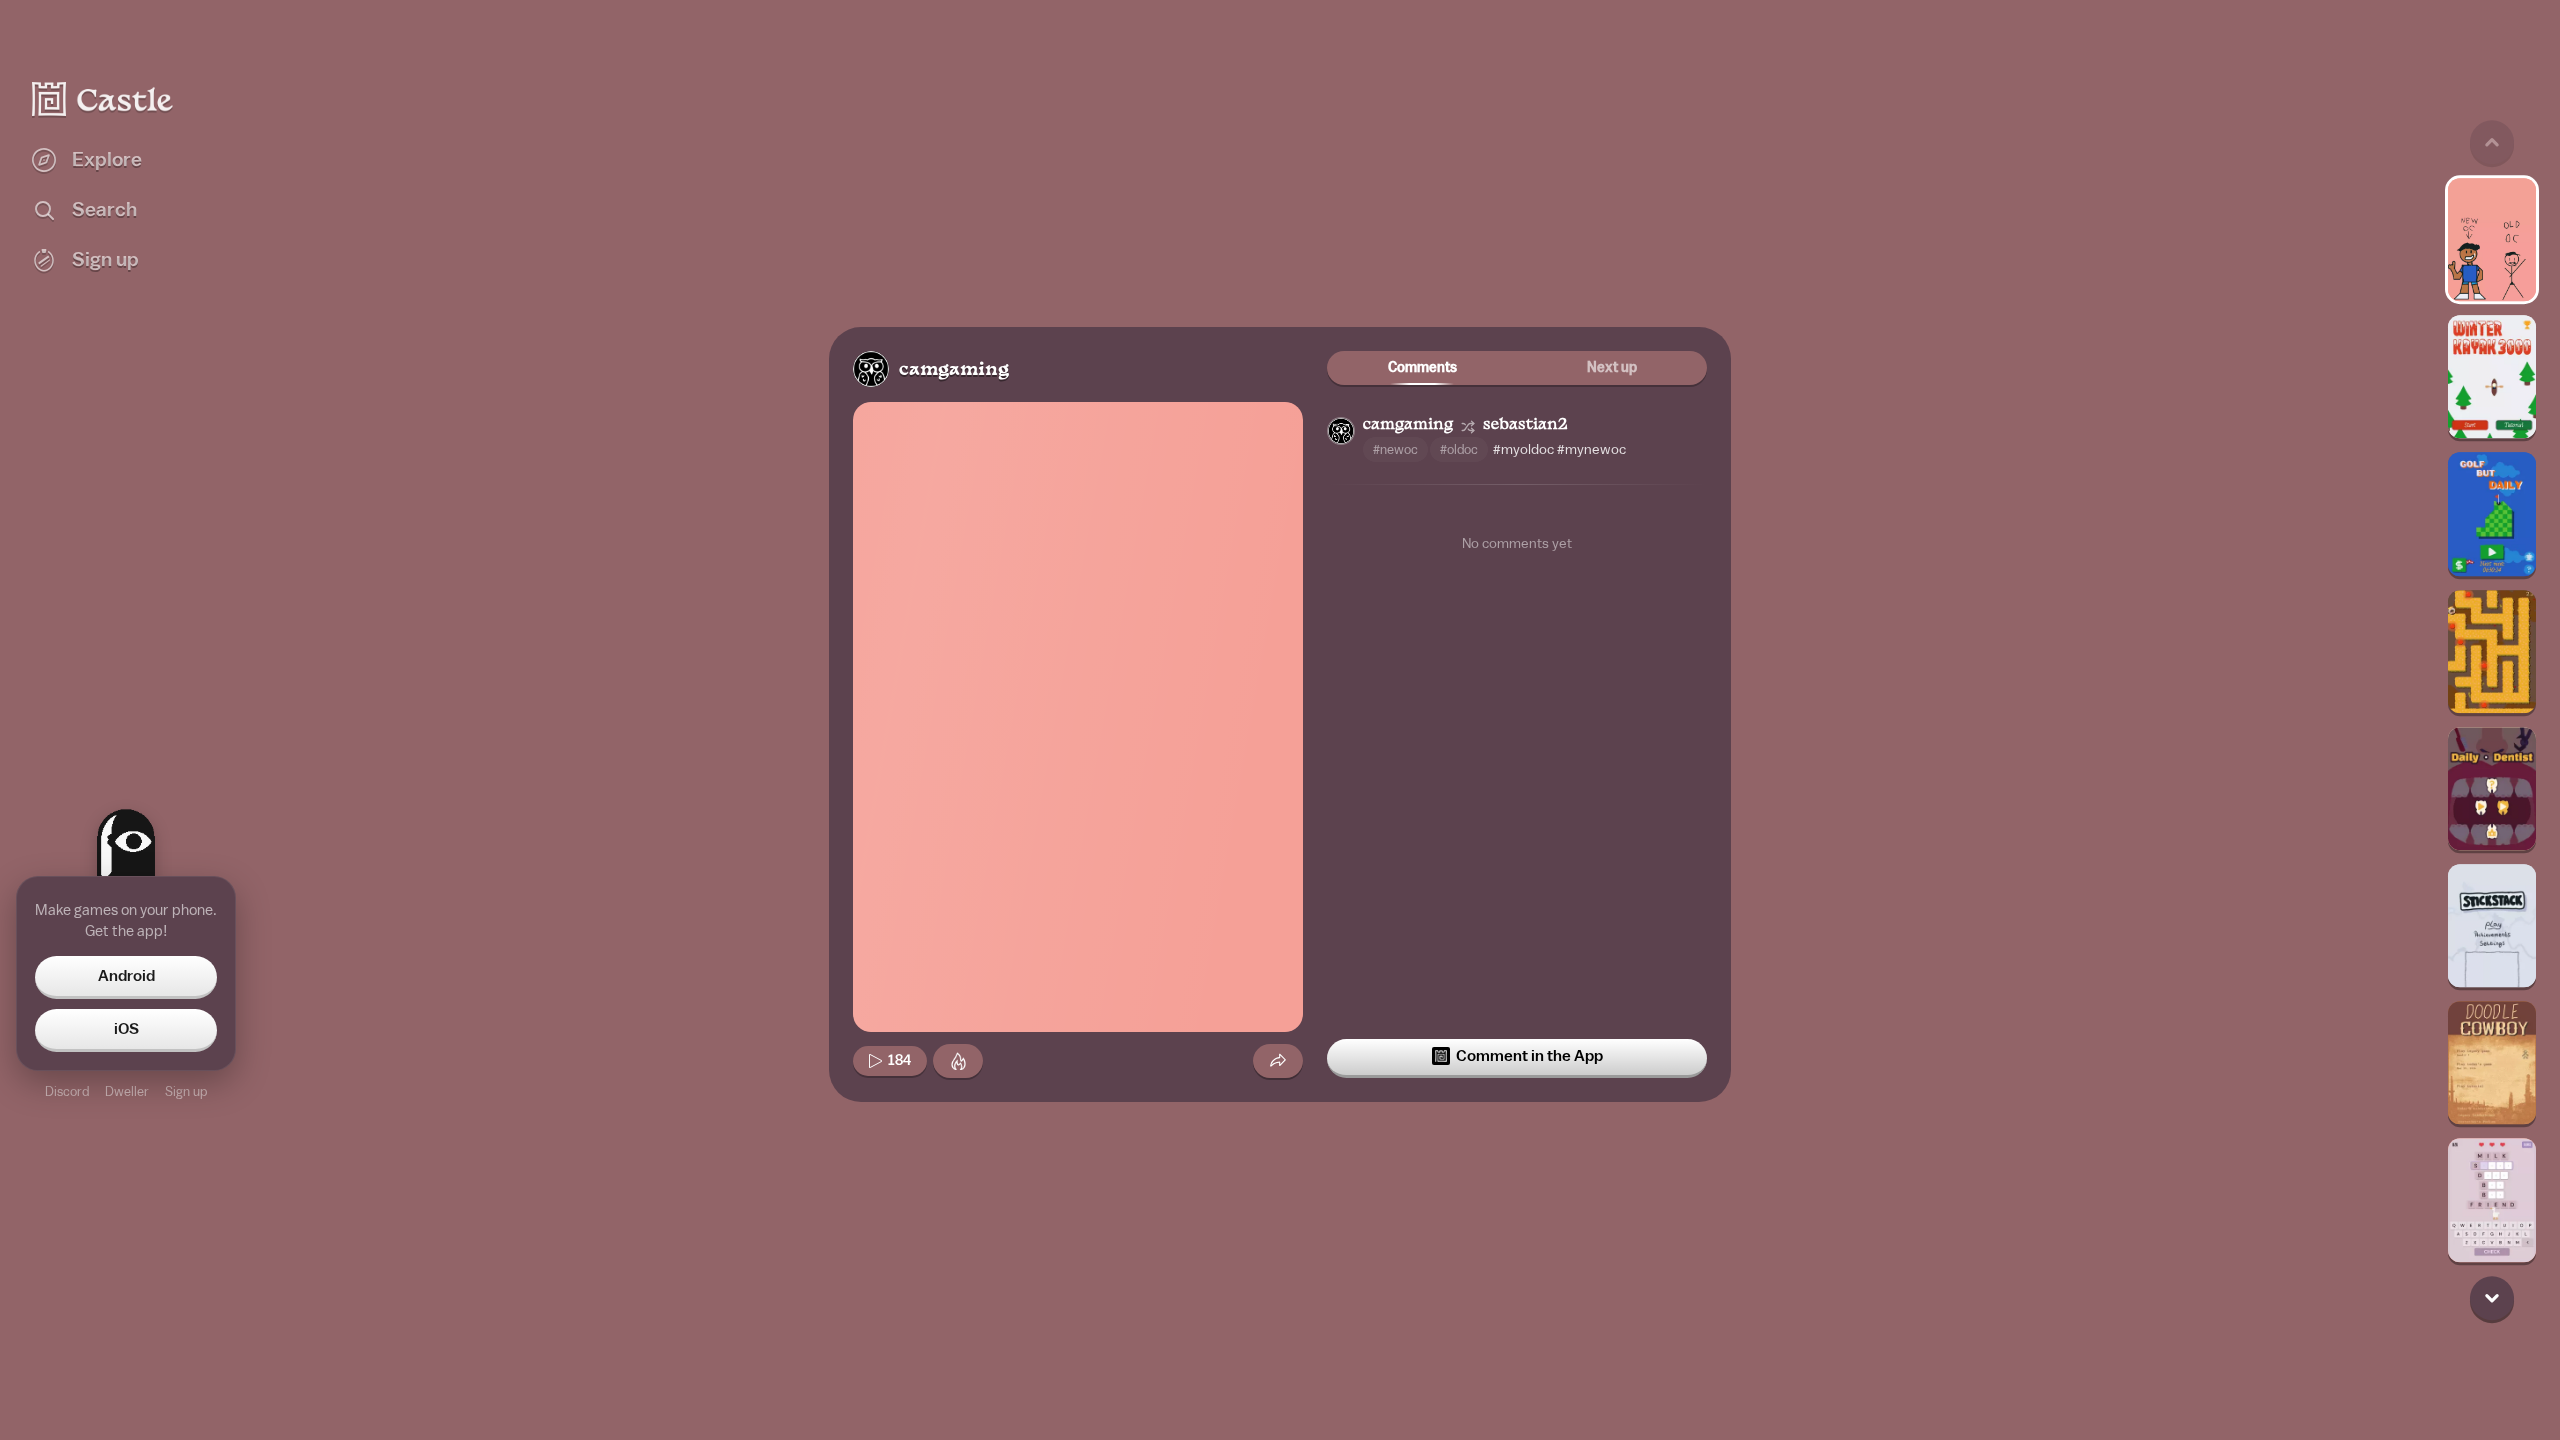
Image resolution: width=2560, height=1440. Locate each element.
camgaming (954, 370)
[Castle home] (103, 99)
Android (126, 976)
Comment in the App (1529, 1056)
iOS (126, 1029)
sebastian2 (1525, 425)
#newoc (1395, 449)
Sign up (186, 1091)
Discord (67, 1091)
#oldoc (1459, 449)
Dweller (127, 1091)
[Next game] (2492, 1298)
